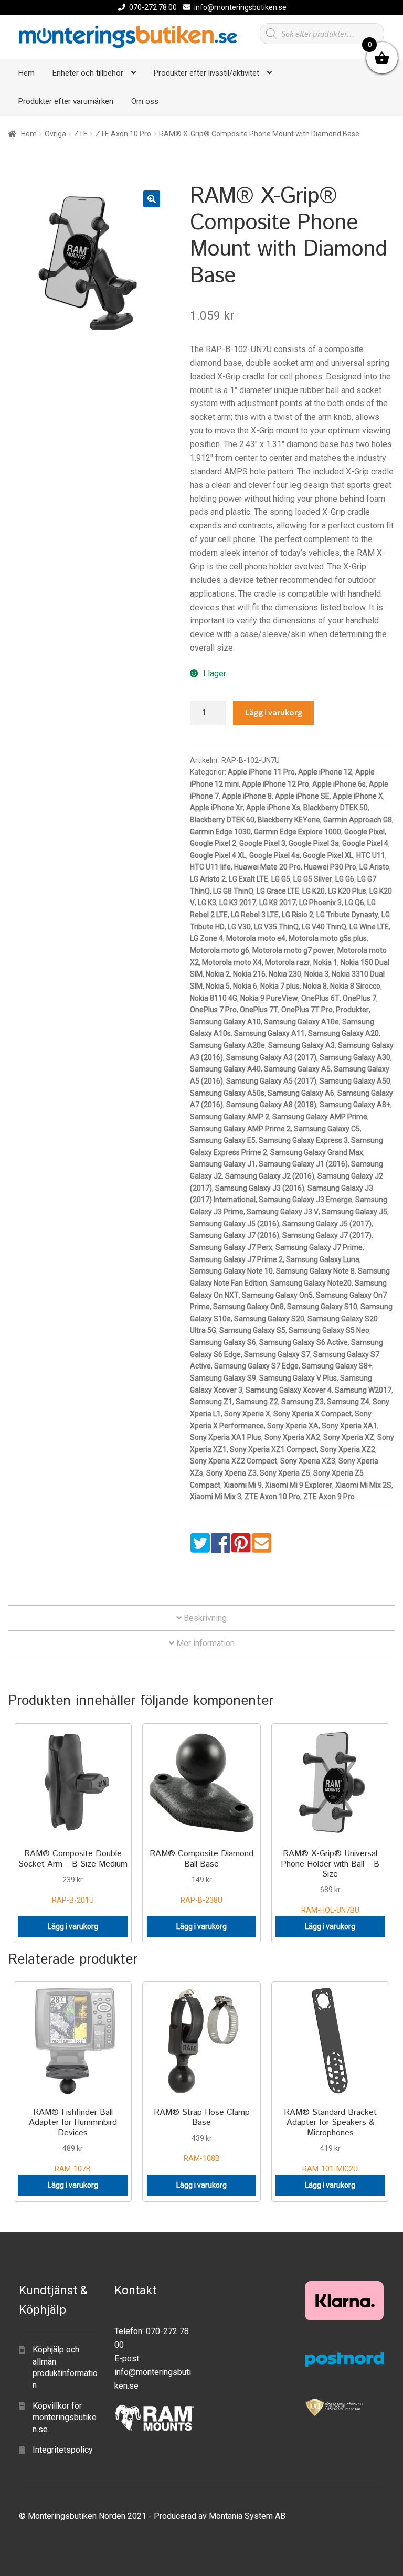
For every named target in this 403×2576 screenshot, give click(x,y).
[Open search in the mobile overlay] (322, 34)
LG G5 (281, 879)
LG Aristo (374, 867)
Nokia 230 (285, 974)
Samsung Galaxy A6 (301, 1093)
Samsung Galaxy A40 (225, 1069)
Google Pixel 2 (213, 843)
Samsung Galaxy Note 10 (231, 1271)
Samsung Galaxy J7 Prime (319, 1247)
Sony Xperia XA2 (292, 1437)
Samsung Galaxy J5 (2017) (327, 1224)
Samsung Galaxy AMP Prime (320, 1117)
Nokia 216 (249, 974)
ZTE (81, 134)
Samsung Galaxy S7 (277, 1354)
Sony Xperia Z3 (231, 1473)
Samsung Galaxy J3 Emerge (305, 1200)
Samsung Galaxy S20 (269, 1319)
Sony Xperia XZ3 (308, 1461)
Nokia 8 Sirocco (355, 986)
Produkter (352, 1010)
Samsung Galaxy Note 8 (315, 1271)
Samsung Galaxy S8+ (337, 1366)
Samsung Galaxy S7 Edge (256, 1366)
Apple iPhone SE (302, 796)
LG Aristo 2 (208, 879)
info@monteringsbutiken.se (240, 7)
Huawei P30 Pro (330, 867)
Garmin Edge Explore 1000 (298, 832)
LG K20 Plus (347, 891)
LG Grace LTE (278, 891)
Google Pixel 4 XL (218, 855)
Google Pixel (364, 832)
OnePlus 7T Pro (307, 1010)
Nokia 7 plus (280, 986)
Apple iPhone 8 (247, 796)
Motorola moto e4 (256, 938)
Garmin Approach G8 (358, 820)
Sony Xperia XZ (349, 1437)
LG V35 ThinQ (276, 927)
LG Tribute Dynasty (347, 915)
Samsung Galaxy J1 (223, 1164)
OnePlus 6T (320, 998)
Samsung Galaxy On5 (277, 1295)
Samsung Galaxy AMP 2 (230, 1117)
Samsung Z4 (348, 1402)
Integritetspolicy (63, 2450)
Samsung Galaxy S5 (252, 1330)
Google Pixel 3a (314, 843)
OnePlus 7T (259, 1010)
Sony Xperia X (247, 1414)
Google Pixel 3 (262, 843)
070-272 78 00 (153, 7)
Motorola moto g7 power (293, 950)
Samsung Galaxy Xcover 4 (289, 1390)
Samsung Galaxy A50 (355, 1081)
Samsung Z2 (257, 1402)
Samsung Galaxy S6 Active (304, 1342)
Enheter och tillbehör (88, 73)
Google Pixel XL (328, 855)
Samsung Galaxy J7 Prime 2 (236, 1259)
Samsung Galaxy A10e (301, 1022)
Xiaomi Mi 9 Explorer (299, 1485)
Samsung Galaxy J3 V (283, 1212)
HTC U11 (371, 855)
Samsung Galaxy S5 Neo (329, 1330)
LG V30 (239, 927)
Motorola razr (288, 962)
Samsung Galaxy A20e (227, 1045)
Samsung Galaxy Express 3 (303, 1140)
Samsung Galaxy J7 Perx (231, 1247)
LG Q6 (354, 903)
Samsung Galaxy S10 (322, 1307)
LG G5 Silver (313, 879)
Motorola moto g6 (220, 950)
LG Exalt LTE (248, 879)
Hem (26, 73)
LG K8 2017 (278, 903)
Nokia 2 (218, 974)
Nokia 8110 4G (214, 998)
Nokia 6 (245, 986)
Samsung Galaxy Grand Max (317, 1152)
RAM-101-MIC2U (330, 2140)
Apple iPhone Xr (216, 808)
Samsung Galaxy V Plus (298, 1378)
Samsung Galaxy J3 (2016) (260, 1188)
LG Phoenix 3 (320, 903)
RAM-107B (73, 2140)
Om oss (145, 101)
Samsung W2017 (363, 1390)
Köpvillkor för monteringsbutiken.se (65, 2418)
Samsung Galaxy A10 (225, 1022)
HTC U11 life (210, 867)
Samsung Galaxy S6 (223, 1342)
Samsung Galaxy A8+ (355, 1105)
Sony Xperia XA (293, 1426)
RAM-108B (202, 2134)
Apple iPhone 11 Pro (261, 772)
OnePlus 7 (359, 998)
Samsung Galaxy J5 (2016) (235, 1224)
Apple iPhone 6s (339, 784)
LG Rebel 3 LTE (255, 915)
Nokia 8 (315, 986)
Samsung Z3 (303, 1402)
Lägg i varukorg (274, 712)
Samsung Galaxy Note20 (311, 1283)
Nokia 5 (218, 986)
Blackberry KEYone (289, 820)
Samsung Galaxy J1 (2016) (303, 1164)
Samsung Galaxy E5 (223, 1140)
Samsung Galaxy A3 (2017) (271, 1057)
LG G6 (345, 879)
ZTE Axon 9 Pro (329, 1497)
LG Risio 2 (298, 915)
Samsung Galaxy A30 (355, 1057)
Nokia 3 (316, 974)
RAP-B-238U (201, 1876)
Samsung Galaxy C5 (327, 1129)
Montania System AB (247, 2516)
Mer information (204, 1643)
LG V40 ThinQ (324, 927)
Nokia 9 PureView (269, 998)
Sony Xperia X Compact (312, 1414)
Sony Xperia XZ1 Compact (273, 1449)
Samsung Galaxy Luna (323, 1259)
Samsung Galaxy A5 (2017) (271, 1081)
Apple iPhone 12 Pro (275, 784)
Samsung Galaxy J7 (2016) (235, 1235)
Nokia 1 (325, 962)
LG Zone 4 (206, 938)
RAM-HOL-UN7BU (330, 1881)
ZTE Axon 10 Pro (123, 134)
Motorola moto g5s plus (328, 938)
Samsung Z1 (211, 1402)
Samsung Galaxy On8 (248, 1307)
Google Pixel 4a (274, 855)
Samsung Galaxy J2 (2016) (270, 1176)
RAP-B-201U (73, 1876)
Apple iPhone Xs (273, 808)
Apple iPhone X (358, 796)
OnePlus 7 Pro (213, 1010)
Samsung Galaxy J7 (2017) (327, 1235)
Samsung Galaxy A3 (301, 1045)
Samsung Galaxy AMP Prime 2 (240, 1129)
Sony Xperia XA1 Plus (226, 1437)
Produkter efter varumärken (66, 101)
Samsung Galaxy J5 (354, 1212)
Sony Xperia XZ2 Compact (234, 1461)
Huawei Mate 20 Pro (267, 867)
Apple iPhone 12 (325, 772)
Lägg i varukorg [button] (73, 1926)
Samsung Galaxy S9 (223, 1378)
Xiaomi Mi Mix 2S (363, 1485)
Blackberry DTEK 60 (222, 820)
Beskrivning (204, 1618)
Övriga (55, 134)
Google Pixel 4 (365, 843)
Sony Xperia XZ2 (348, 1449)
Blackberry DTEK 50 (336, 808)
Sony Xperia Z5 (285, 1473)
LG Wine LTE (369, 927)
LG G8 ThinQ (233, 891)
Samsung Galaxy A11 (269, 1033)
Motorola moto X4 (232, 962)
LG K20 (314, 891)
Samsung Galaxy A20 (343, 1033)
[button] (152, 199)
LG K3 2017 (238, 903)
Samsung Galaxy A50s (227, 1093)
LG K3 (207, 903)
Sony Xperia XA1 (349, 1426)
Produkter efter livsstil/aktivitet (206, 73)
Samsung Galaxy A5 (297, 1069)
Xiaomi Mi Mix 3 (216, 1497)
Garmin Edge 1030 (220, 832)
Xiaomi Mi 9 (243, 1485)
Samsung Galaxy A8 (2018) (271, 1105)
